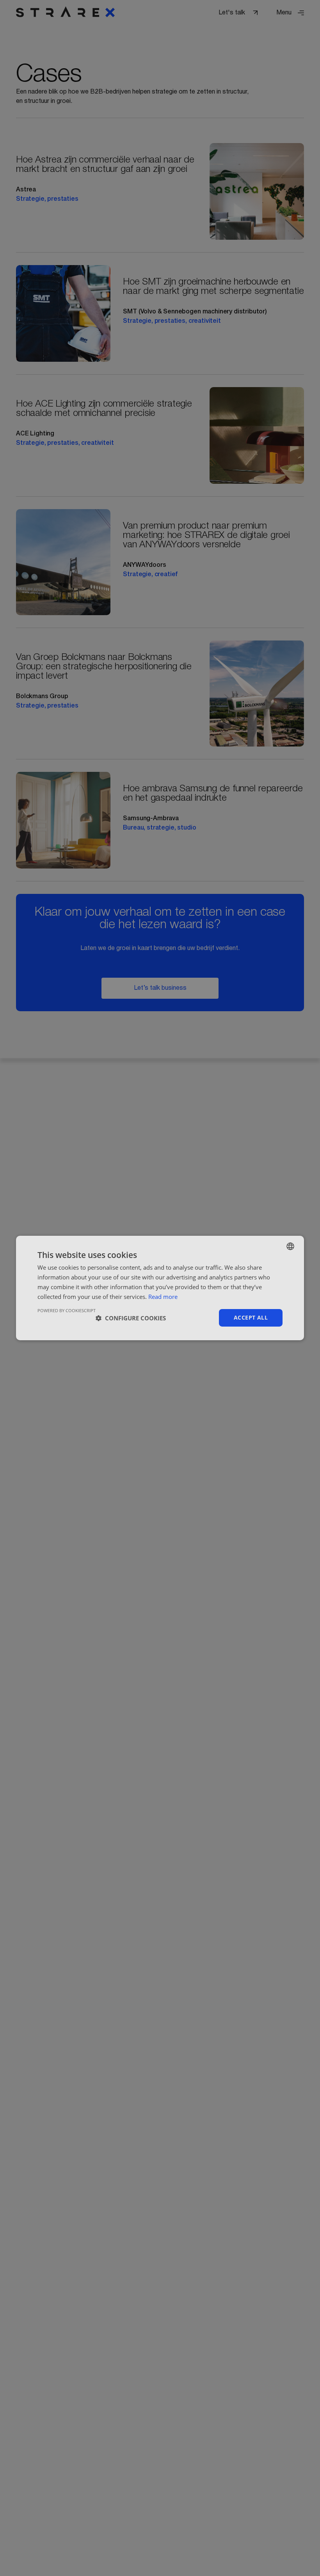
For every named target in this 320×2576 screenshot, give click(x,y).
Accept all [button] (251, 1317)
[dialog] (160, 1288)
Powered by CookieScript (67, 1310)
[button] (131, 1318)
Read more (163, 1297)
